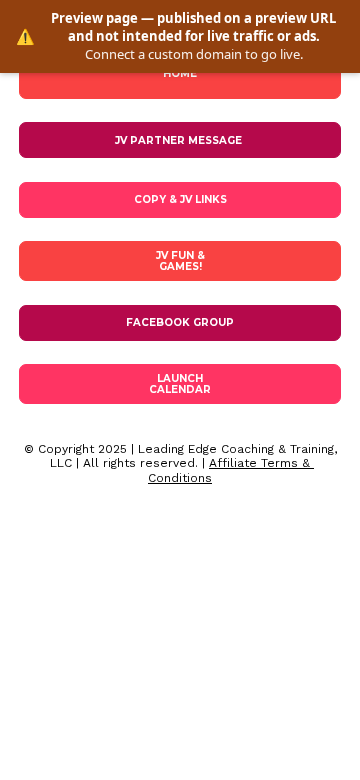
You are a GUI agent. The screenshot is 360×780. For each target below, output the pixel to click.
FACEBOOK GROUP (180, 322)
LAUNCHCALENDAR (180, 384)
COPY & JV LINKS (180, 199)
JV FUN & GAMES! (180, 261)
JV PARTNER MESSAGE (180, 140)
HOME (180, 73)
